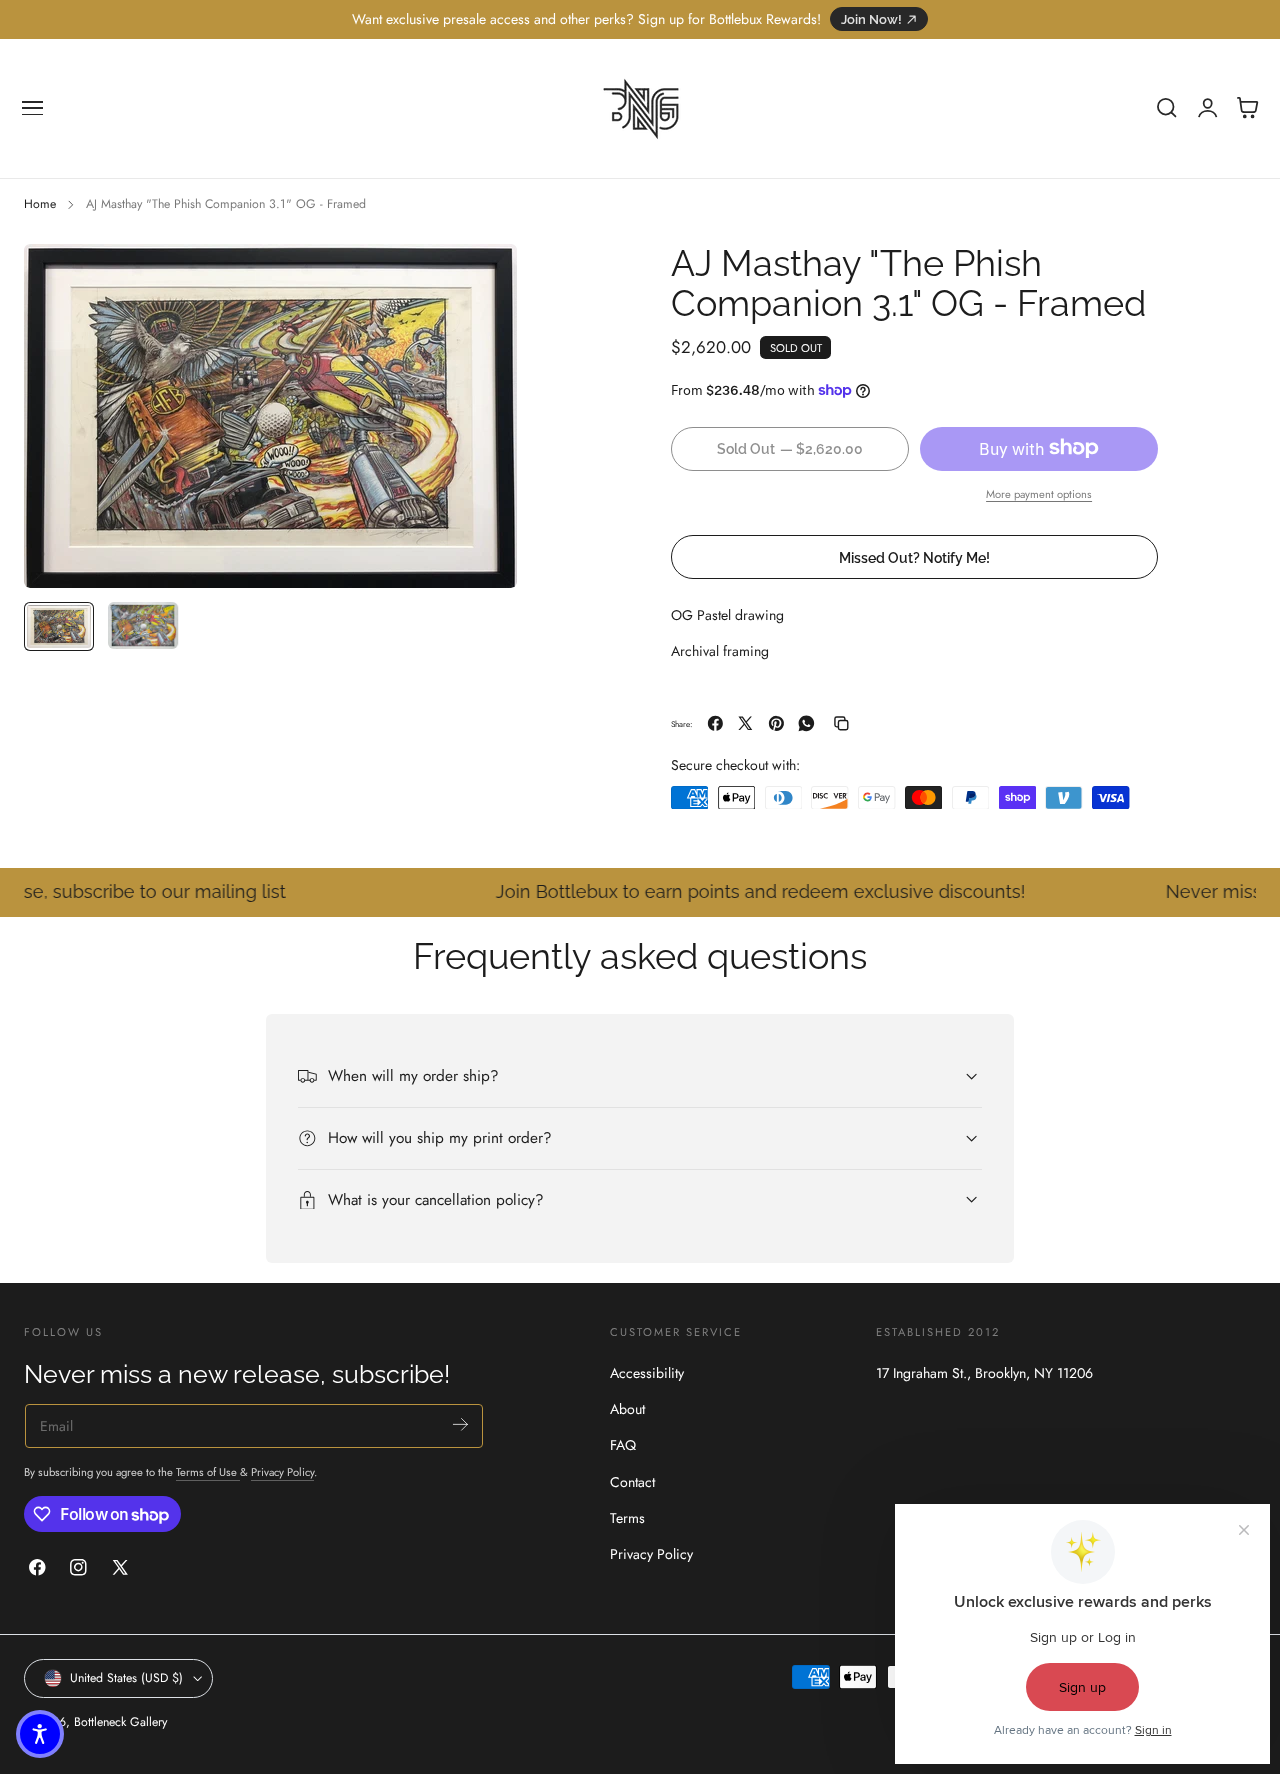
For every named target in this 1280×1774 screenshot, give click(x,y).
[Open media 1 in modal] (482, 279)
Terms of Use (208, 1472)
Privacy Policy (282, 1472)
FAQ (623, 1446)
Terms (627, 1518)
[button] (33, 108)
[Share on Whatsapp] (806, 723)
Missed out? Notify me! (914, 556)
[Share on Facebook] (715, 723)
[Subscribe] (460, 1424)
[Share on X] (745, 723)
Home (40, 204)
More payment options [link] (1039, 493)
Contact (632, 1482)
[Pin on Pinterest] (776, 723)
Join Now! (871, 19)
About (627, 1410)
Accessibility (647, 1373)
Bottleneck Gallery (120, 1722)
